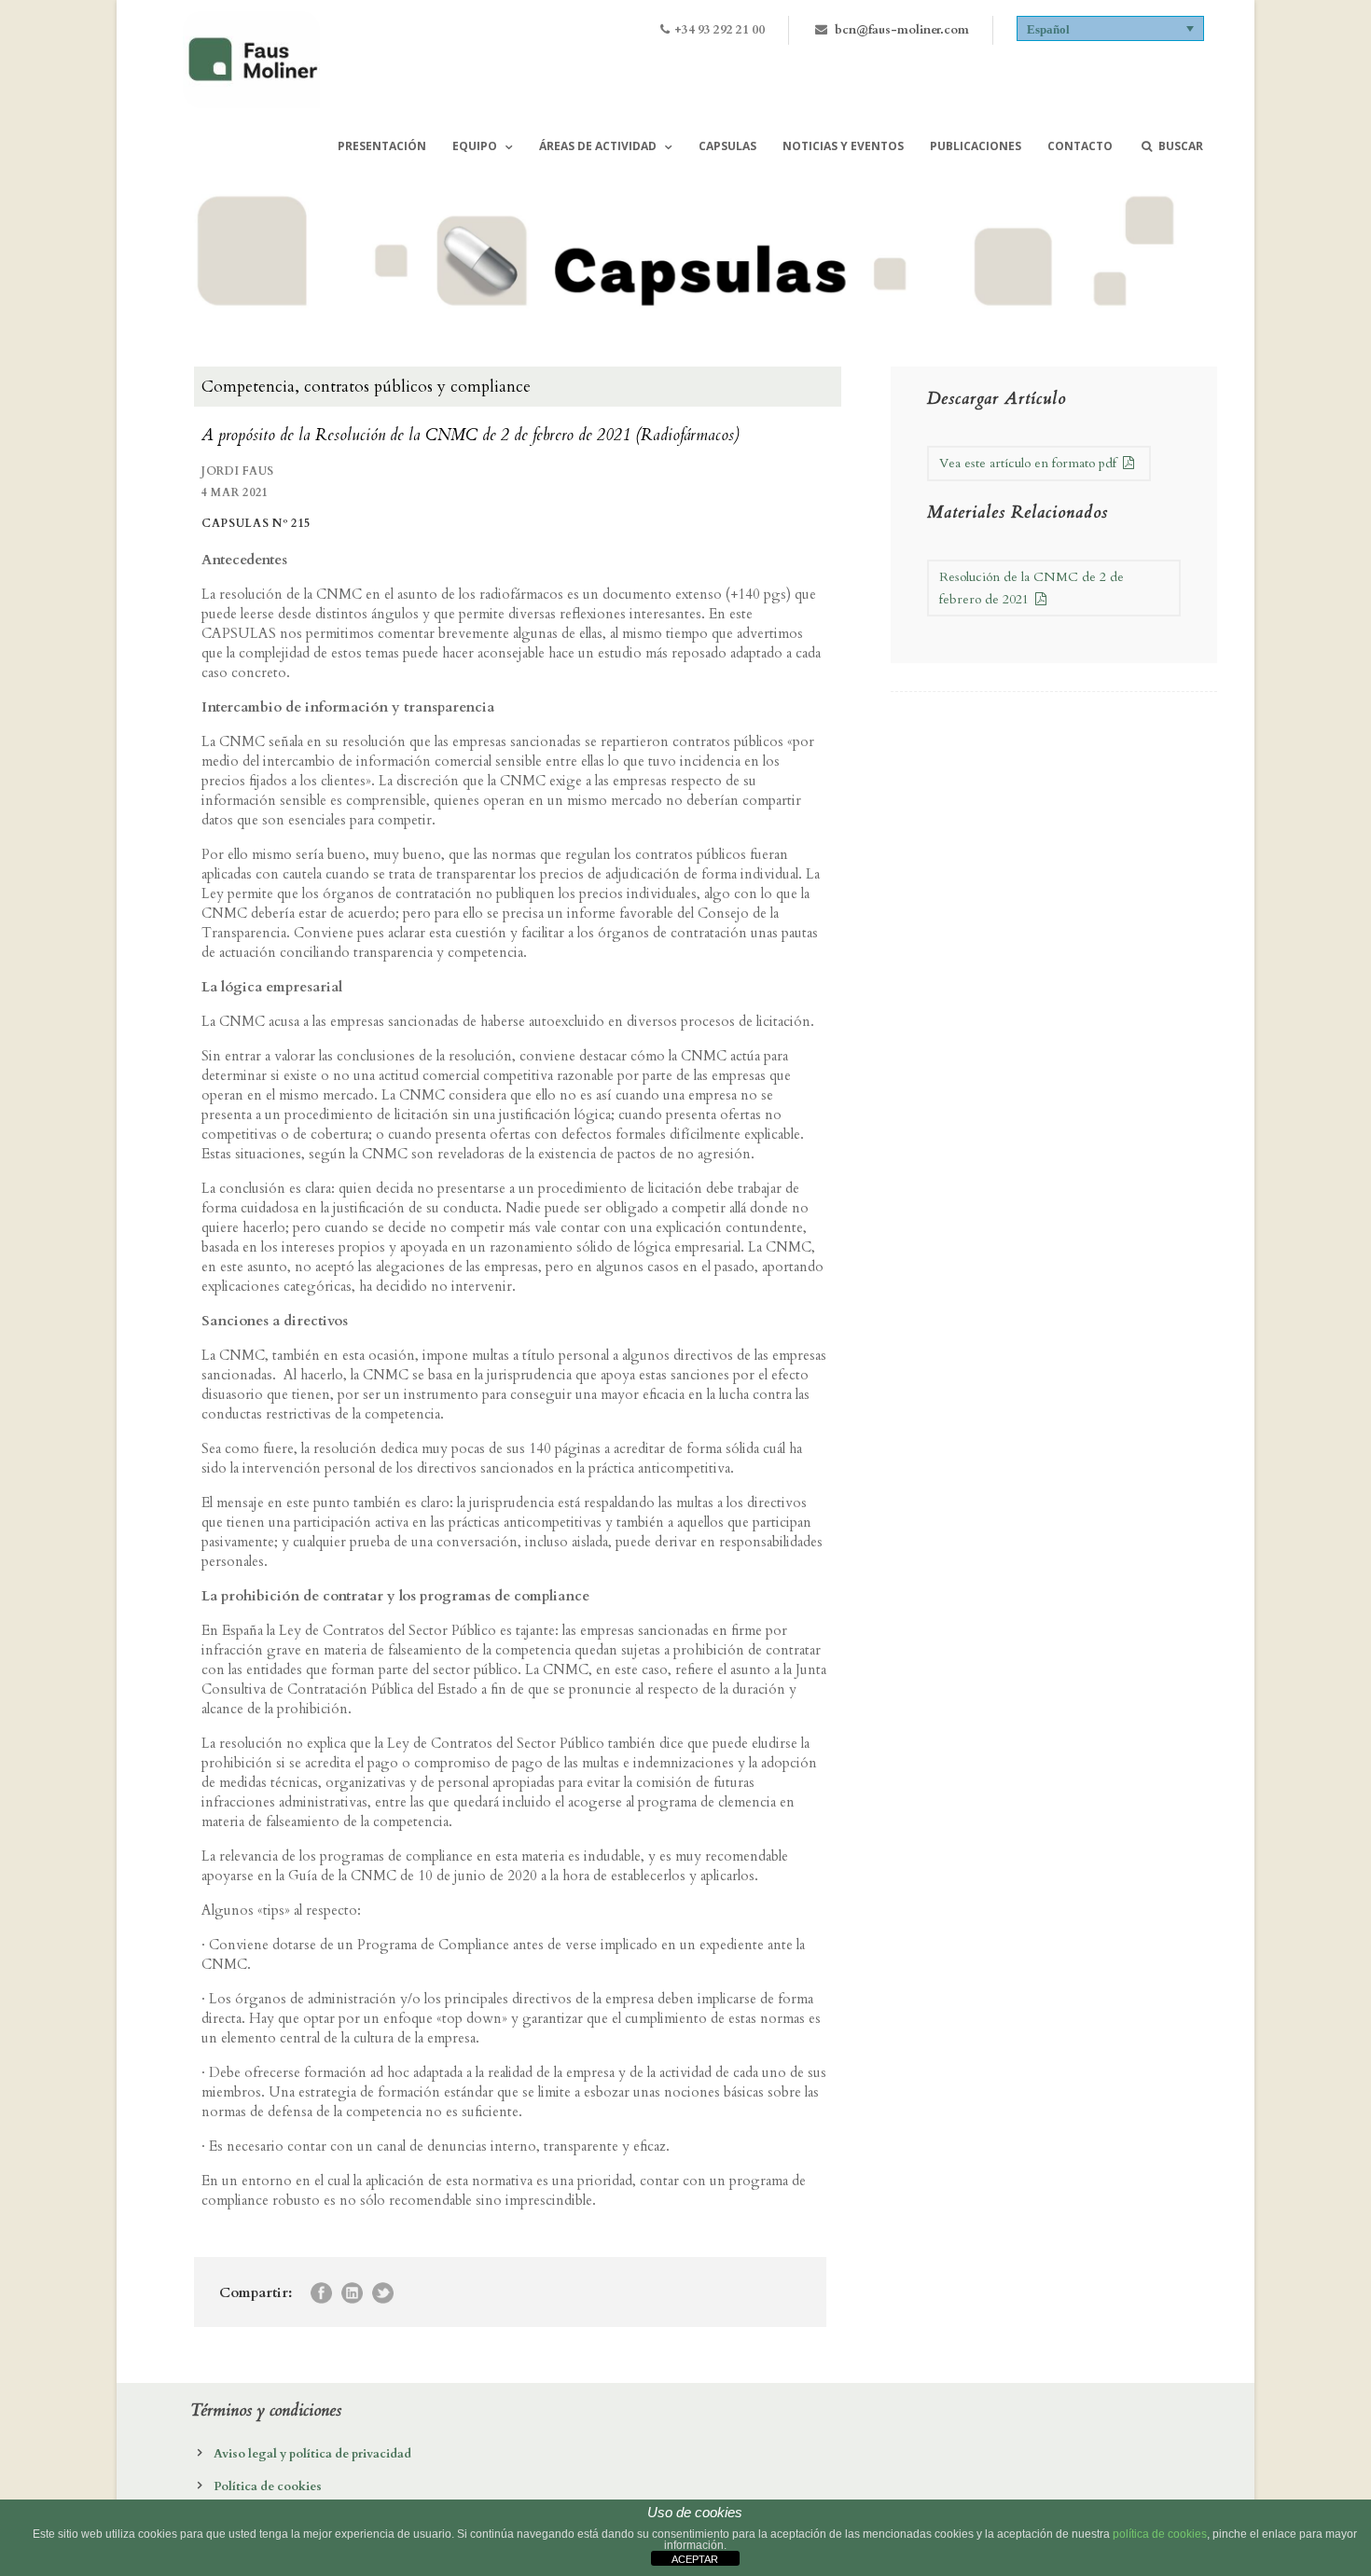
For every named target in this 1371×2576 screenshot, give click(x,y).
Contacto (1080, 146)
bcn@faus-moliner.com (902, 30)
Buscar (1181, 146)
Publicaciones (976, 146)
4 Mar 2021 (235, 492)
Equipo (475, 146)
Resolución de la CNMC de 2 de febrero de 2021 (1032, 588)
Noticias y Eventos (843, 146)
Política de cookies (268, 2486)
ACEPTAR (695, 2559)
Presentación (382, 146)
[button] (1111, 28)
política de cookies (1160, 2534)
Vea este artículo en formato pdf (1030, 463)
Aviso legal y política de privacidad (312, 2454)
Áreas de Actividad (598, 146)
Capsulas (727, 146)
